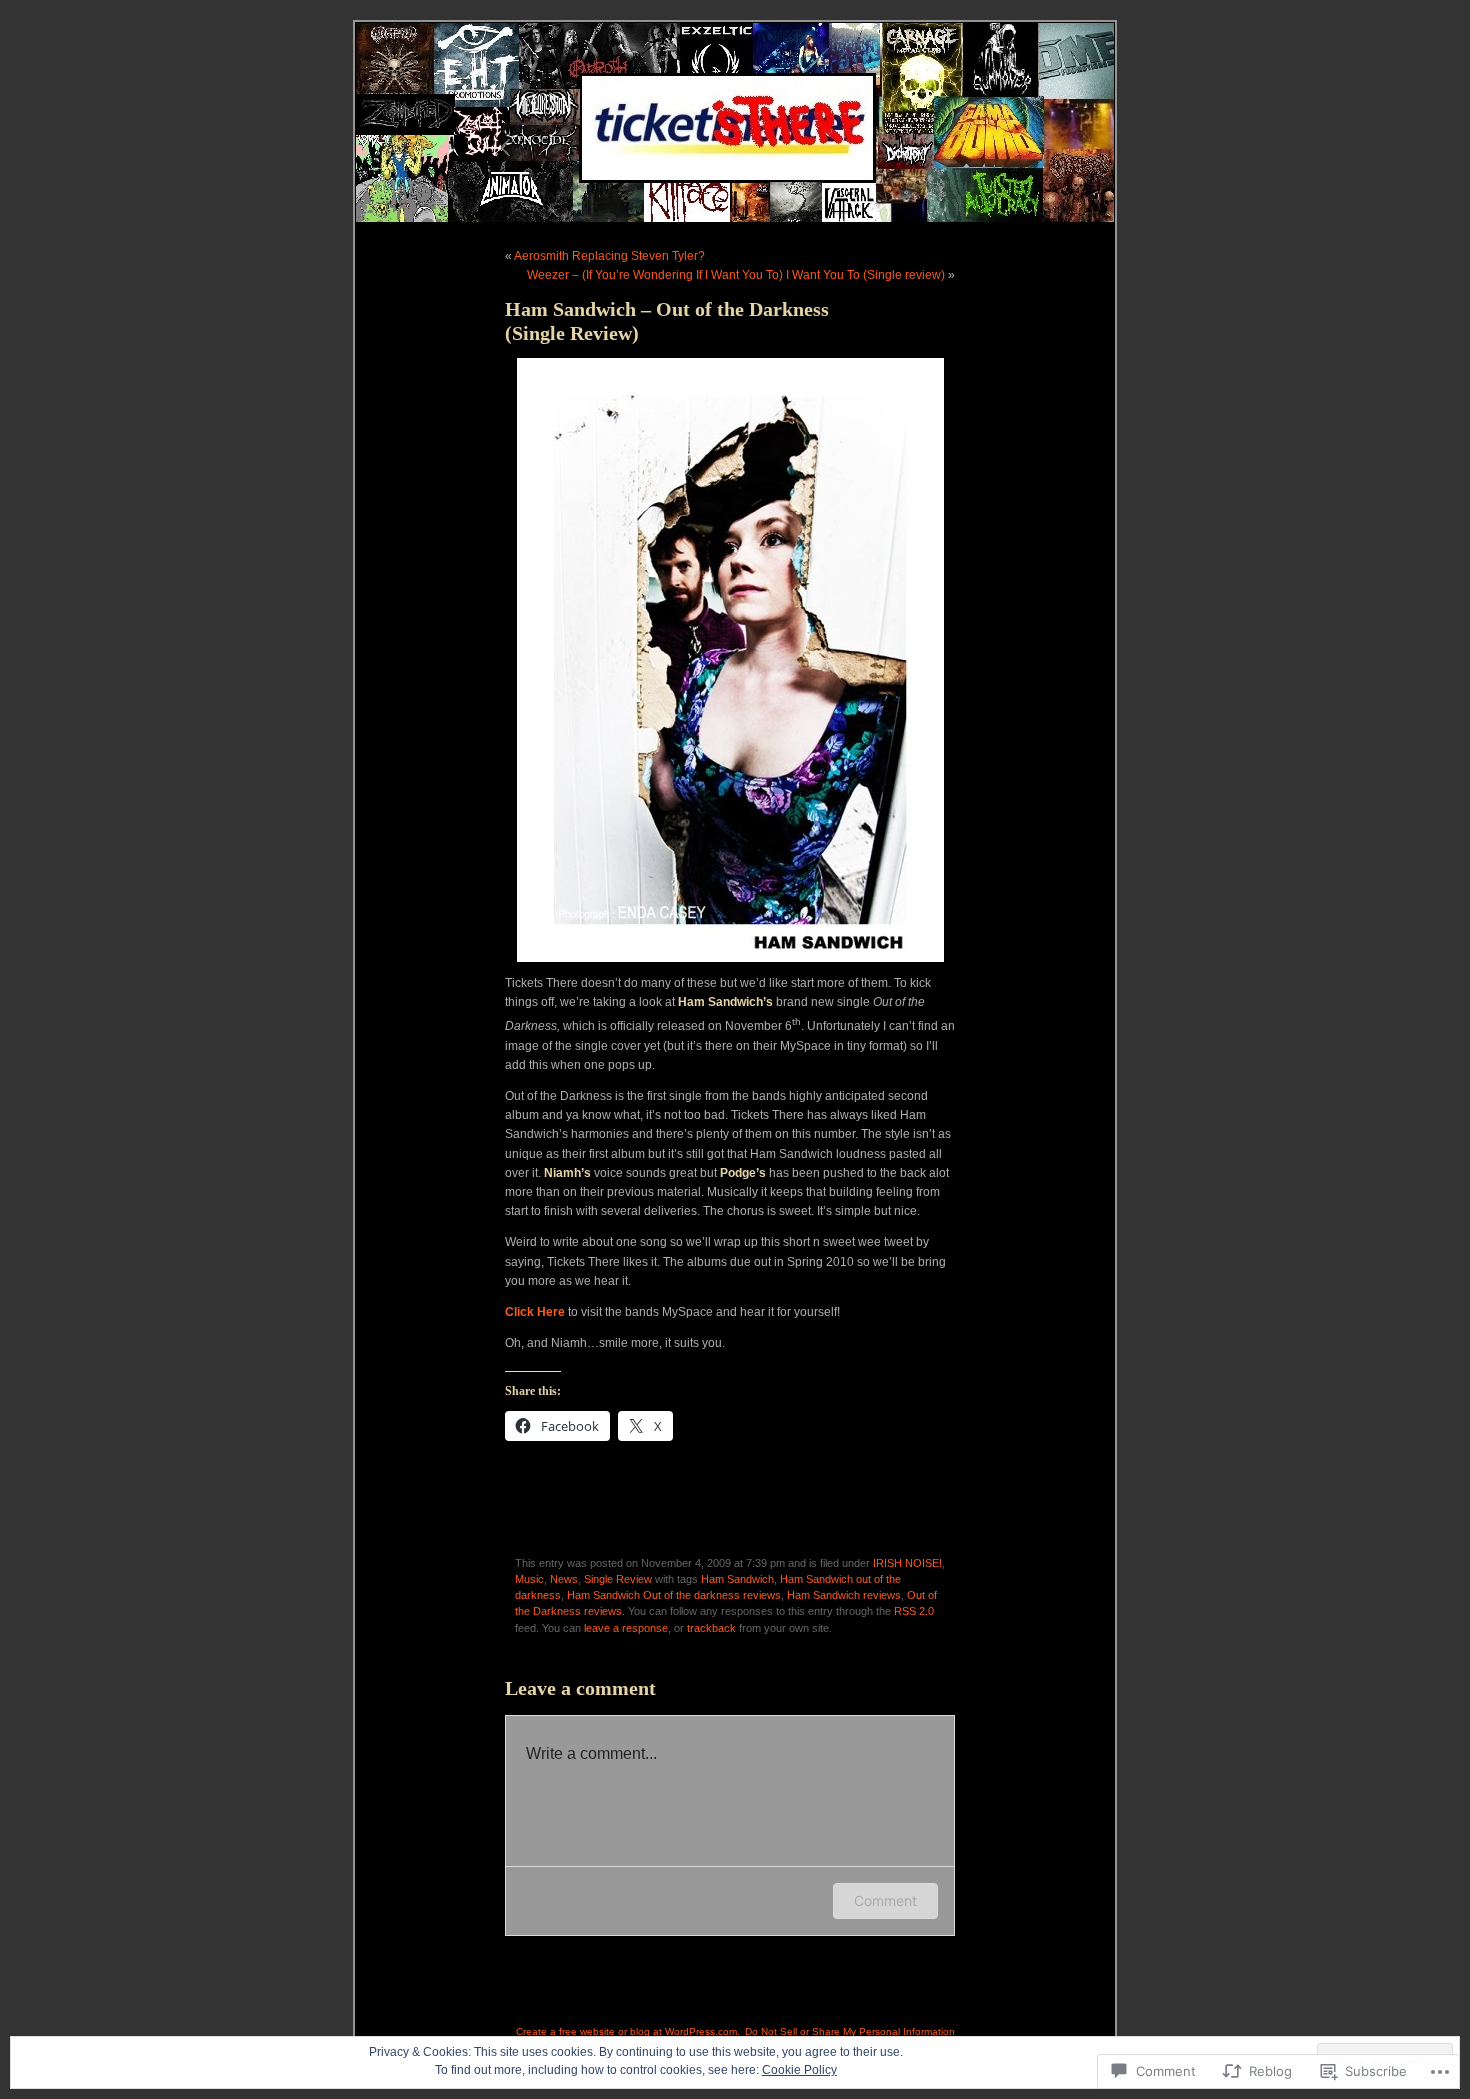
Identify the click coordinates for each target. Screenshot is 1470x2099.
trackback (711, 1628)
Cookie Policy (799, 2070)
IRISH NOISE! (907, 1563)
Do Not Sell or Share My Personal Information (850, 2031)
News (564, 1579)
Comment (885, 1900)
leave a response (626, 1628)
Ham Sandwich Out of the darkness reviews (674, 1595)
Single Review (618, 1579)
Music (529, 1579)
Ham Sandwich (737, 1579)
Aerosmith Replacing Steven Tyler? (609, 256)
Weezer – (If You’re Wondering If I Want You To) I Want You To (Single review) (736, 275)
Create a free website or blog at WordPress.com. (628, 2031)
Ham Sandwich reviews (844, 1595)
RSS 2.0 (914, 1611)
